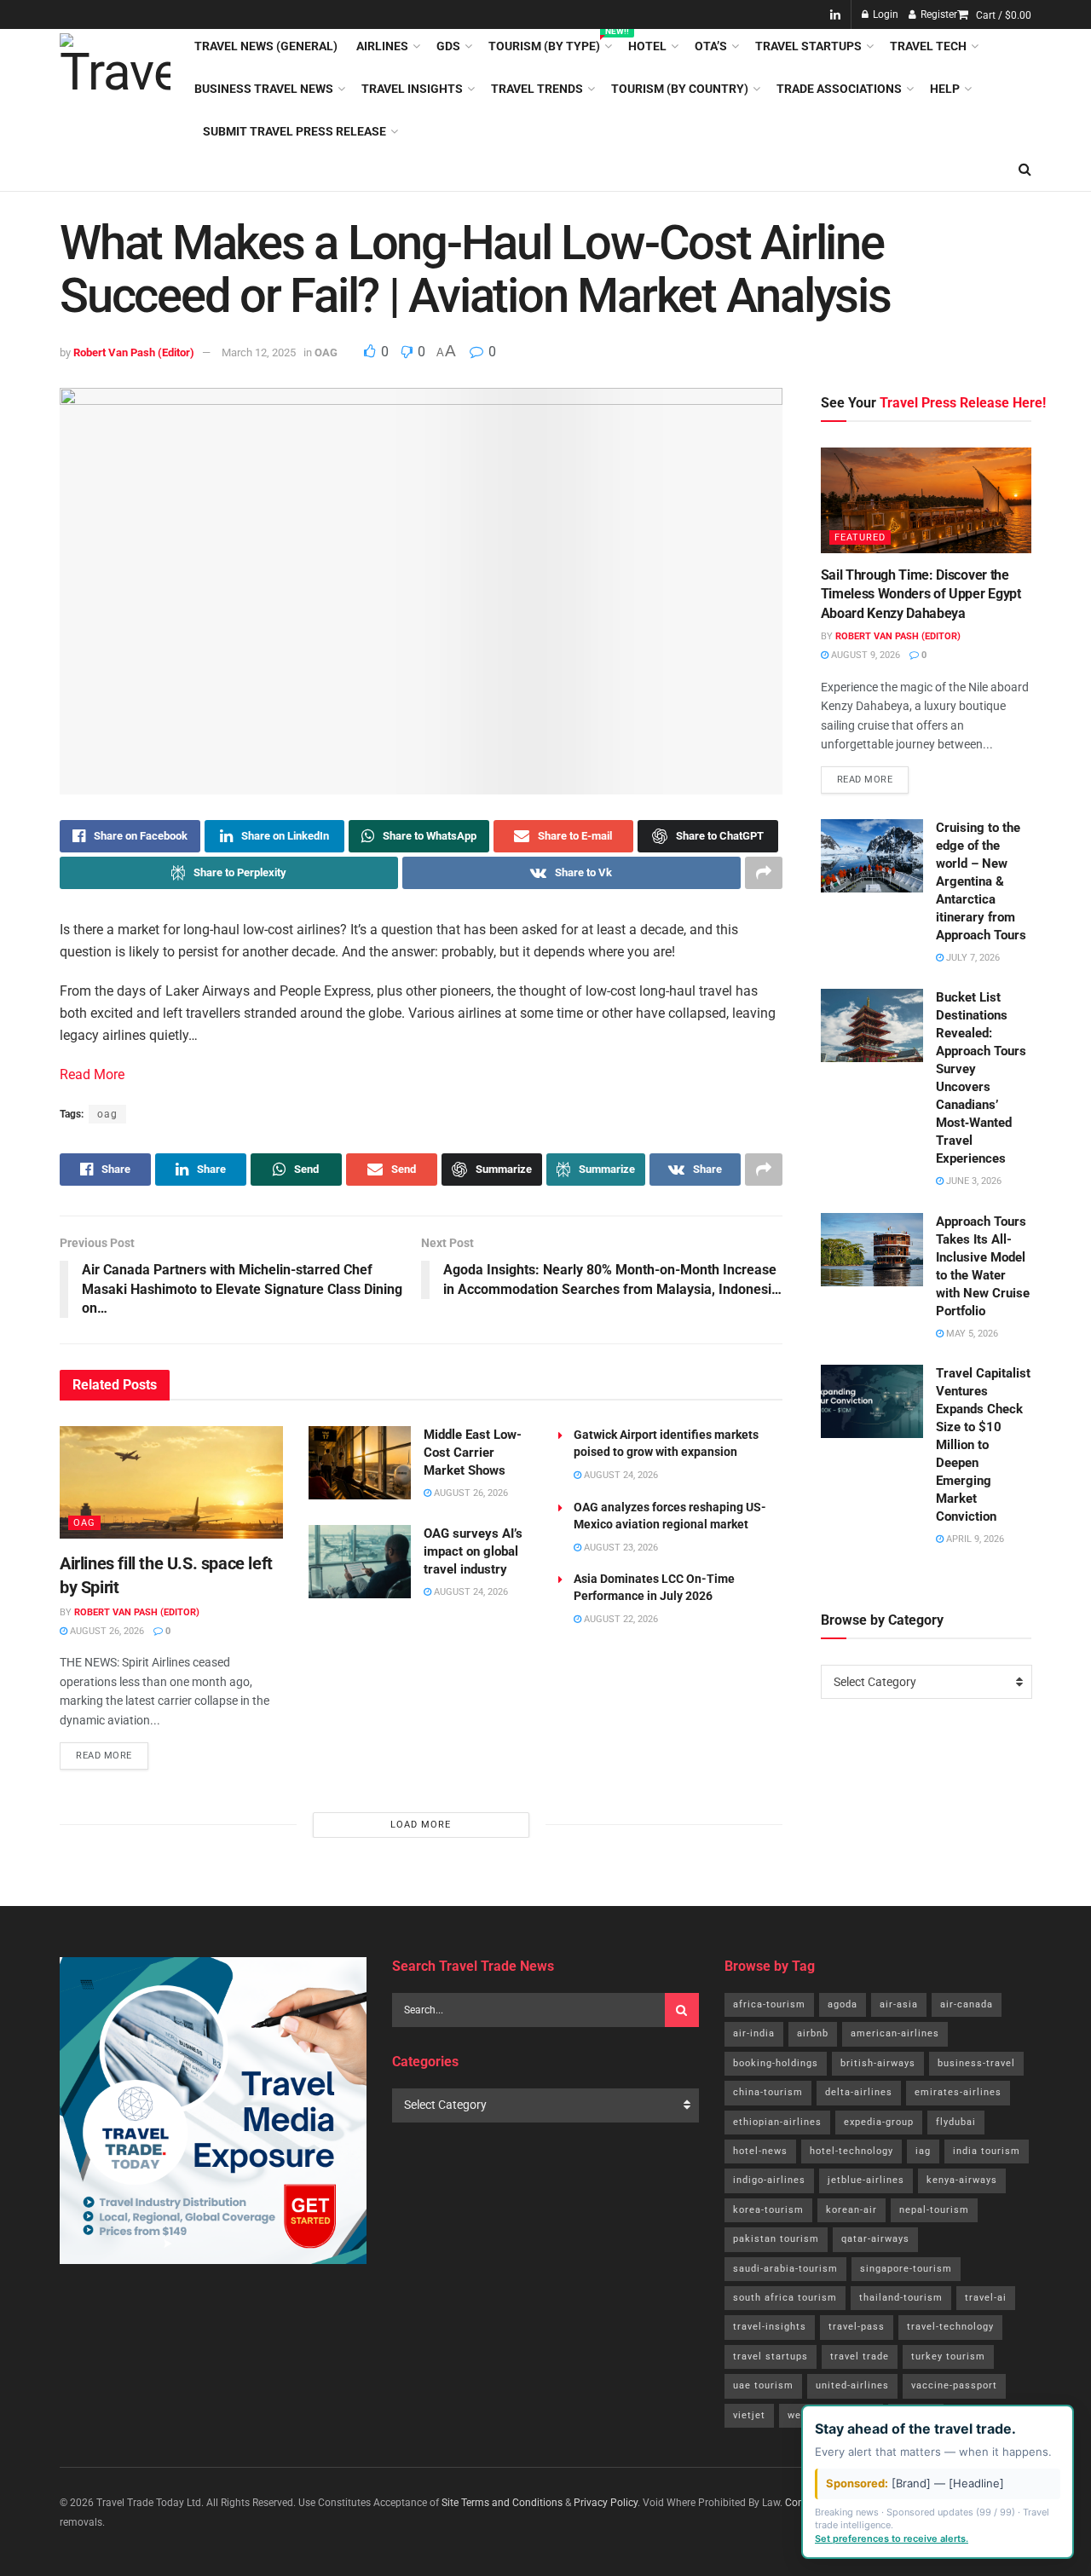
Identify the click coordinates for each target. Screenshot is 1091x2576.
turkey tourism (948, 2357)
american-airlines (895, 2033)
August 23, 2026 (620, 1548)
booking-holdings (776, 2063)
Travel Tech (928, 46)
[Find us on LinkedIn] (835, 15)
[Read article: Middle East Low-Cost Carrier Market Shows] (360, 1463)
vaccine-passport (954, 2385)
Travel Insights (412, 89)
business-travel (976, 2063)
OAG (326, 352)
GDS (448, 46)
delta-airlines (859, 2092)
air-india (754, 2033)
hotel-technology (851, 2151)
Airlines (382, 46)
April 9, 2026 (974, 1539)
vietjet (749, 2415)
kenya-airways (962, 2180)
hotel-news (760, 2151)
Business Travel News (264, 89)
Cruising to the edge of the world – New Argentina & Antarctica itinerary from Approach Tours (981, 881)
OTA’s (711, 46)
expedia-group (879, 2122)
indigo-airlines (769, 2180)
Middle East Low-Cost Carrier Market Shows (473, 1453)
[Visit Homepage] (115, 89)
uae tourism (763, 2385)
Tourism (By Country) (680, 89)
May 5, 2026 (971, 1334)
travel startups (771, 2357)
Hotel (647, 46)
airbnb (813, 2033)
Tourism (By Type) (549, 43)
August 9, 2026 (864, 655)
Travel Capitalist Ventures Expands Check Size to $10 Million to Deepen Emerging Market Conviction (983, 1445)
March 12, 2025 (259, 352)
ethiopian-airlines (777, 2122)
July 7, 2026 (972, 958)
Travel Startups (808, 46)
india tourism (987, 2151)
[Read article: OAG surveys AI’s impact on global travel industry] (360, 1562)
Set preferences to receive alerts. (892, 2538)
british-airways (878, 2063)
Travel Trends (537, 89)
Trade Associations (839, 89)
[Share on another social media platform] (764, 873)
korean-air (851, 2210)
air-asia (899, 2004)
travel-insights (770, 2327)
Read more (112, 1752)
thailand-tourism (901, 2298)
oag (107, 1114)
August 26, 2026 (106, 1631)
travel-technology (950, 2327)
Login (884, 14)
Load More (421, 1825)
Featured (860, 537)
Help (945, 89)
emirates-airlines (958, 2092)
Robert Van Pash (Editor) (134, 352)
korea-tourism (768, 2210)
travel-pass (857, 2327)
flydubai (956, 2122)
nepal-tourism (934, 2210)
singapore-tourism (906, 2269)
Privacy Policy (606, 2503)
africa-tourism (769, 2004)
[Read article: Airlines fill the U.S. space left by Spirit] (171, 1482)
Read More (92, 1074)
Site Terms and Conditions (502, 2503)
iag (923, 2151)
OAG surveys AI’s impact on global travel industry (473, 1551)
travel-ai (986, 2298)
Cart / (1004, 15)
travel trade (860, 2357)
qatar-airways (875, 2239)
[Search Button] (1025, 170)
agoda (843, 2004)
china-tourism (768, 2092)
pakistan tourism (776, 2239)
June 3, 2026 (973, 1181)
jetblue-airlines (866, 2180)
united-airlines (852, 2385)
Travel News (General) (266, 46)
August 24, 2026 (470, 1592)
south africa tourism (785, 2298)
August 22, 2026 (620, 1619)
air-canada (967, 2004)
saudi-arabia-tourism (785, 2269)
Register (938, 14)
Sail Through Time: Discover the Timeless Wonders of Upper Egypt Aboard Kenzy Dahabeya (921, 594)
